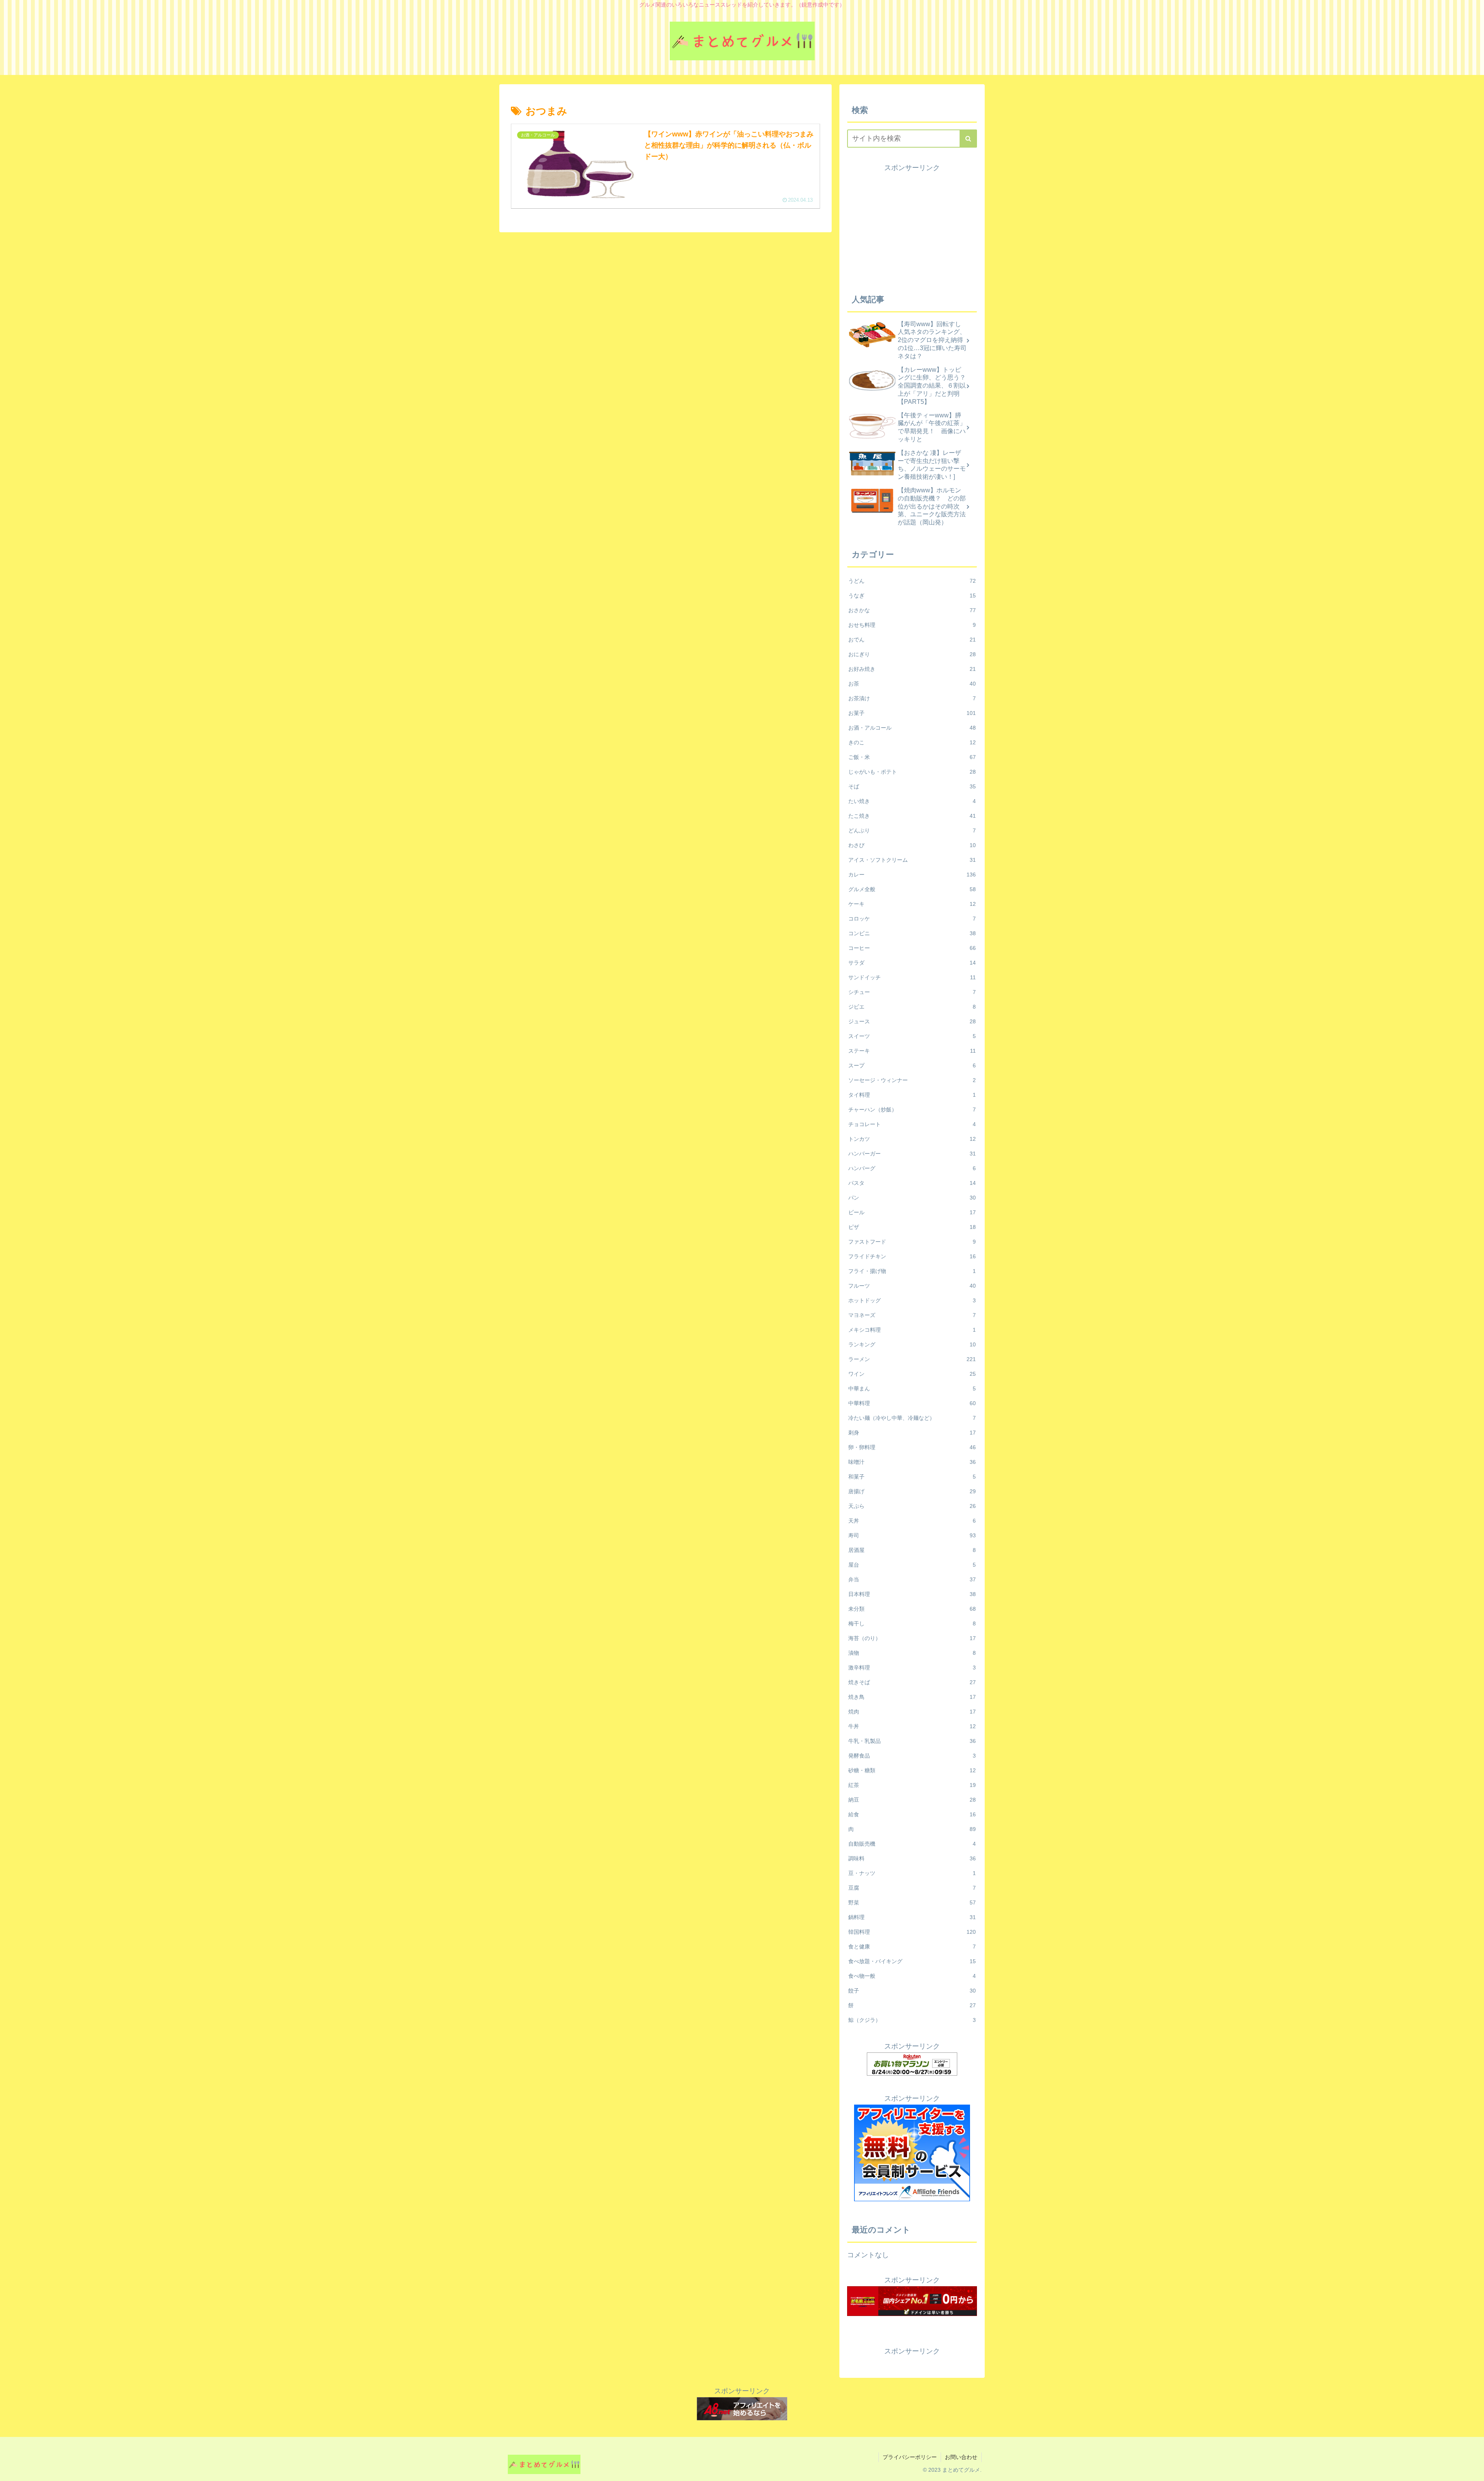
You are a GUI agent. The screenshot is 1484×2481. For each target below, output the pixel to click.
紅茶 (912, 1785)
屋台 (912, 1565)
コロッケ (912, 919)
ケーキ (912, 904)
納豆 (912, 1800)
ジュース (912, 1021)
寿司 (912, 1535)
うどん (912, 581)
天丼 (912, 1521)
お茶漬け (912, 698)
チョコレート (912, 1124)
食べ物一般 (912, 1976)
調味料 (912, 1858)
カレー (912, 875)
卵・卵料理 (912, 1447)
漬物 (912, 1653)
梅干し (912, 1623)
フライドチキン (912, 1256)
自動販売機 (912, 1844)
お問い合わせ (961, 2457)
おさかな (912, 610)
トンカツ (912, 1139)
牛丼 (912, 1726)
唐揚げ (912, 1491)
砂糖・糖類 (912, 1770)
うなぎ (912, 596)
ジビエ (912, 1007)
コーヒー (912, 948)
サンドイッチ (912, 977)
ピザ (912, 1227)
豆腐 (912, 1888)
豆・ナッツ (912, 1873)
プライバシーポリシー (910, 2457)
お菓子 (912, 713)
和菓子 (912, 1477)
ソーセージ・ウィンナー (912, 1080)
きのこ (912, 742)
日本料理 (912, 1594)
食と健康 (912, 1947)
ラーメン (912, 1359)
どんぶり (912, 830)
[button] (968, 139)
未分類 (912, 1609)
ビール (912, 1212)
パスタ (912, 1183)
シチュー (912, 992)
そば (912, 786)
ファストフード (912, 1242)
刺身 (912, 1433)
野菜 (912, 1902)
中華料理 (912, 1403)
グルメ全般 (912, 889)
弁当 (912, 1579)
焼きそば (912, 1682)
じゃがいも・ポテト (912, 772)
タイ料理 (912, 1095)
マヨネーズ (912, 1315)
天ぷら (912, 1506)
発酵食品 (912, 1756)
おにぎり (912, 654)
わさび (912, 845)
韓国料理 (912, 1932)
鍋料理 (912, 1917)
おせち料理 (912, 625)
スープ (912, 1065)
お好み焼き (912, 669)
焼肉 (912, 1712)
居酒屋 (912, 1550)
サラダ (912, 963)
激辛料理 (912, 1668)
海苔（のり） (912, 1638)
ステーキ (912, 1051)
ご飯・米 (912, 757)
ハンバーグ (912, 1168)
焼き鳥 (912, 1697)
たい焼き (912, 801)
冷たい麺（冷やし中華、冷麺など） (912, 1418)
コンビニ (912, 933)
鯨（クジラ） (912, 2020)
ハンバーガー (912, 1154)
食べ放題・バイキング (912, 1961)
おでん (912, 640)
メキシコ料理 (912, 1330)
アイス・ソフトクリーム (912, 860)
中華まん (912, 1389)
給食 (912, 1814)
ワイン (912, 1374)
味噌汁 (912, 1462)
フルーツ (912, 1286)
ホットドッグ (912, 1300)
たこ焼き (912, 816)
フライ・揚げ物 (912, 1271)
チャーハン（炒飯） (912, 1109)
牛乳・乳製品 (912, 1741)
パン (912, 1198)
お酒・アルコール (912, 728)
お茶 (912, 684)
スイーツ (912, 1036)
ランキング (912, 1344)
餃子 (912, 1991)
